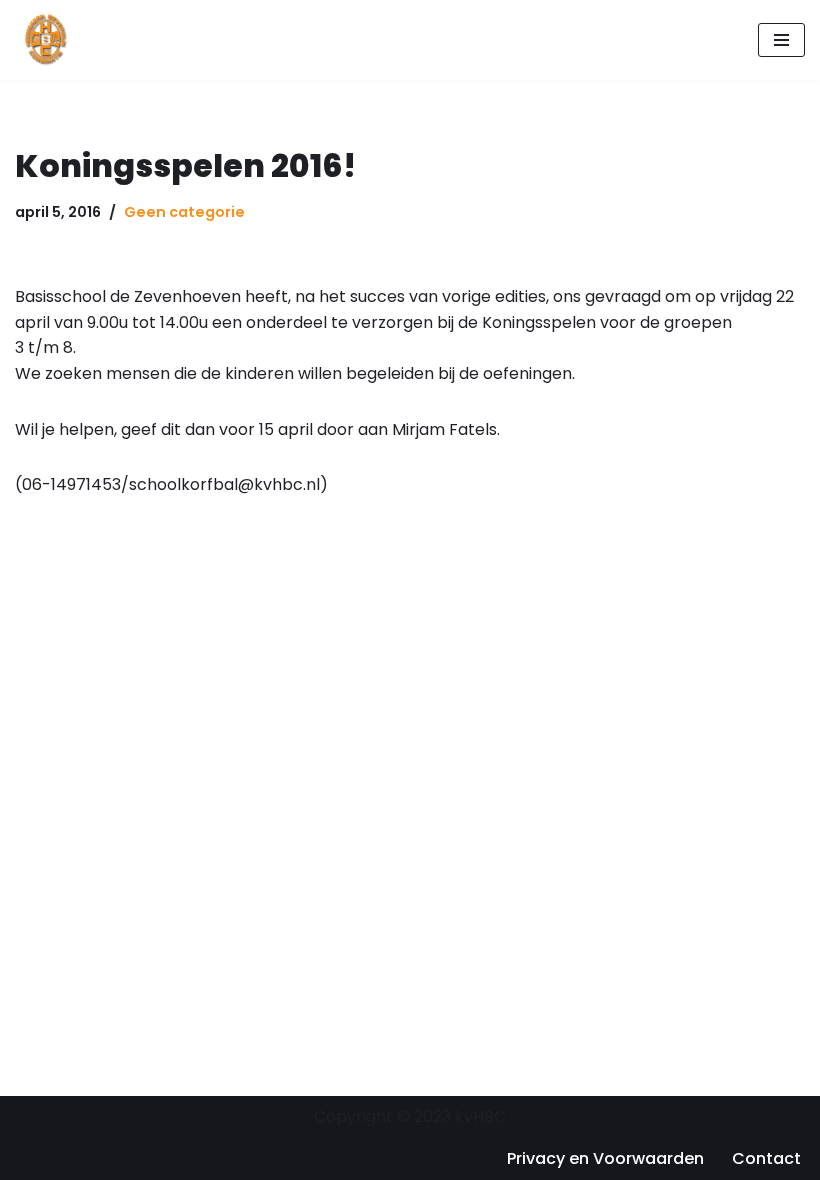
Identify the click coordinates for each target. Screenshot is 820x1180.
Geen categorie (184, 212)
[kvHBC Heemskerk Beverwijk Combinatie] (47, 40)
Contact (766, 1158)
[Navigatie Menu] (781, 40)
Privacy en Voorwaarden (605, 1158)
